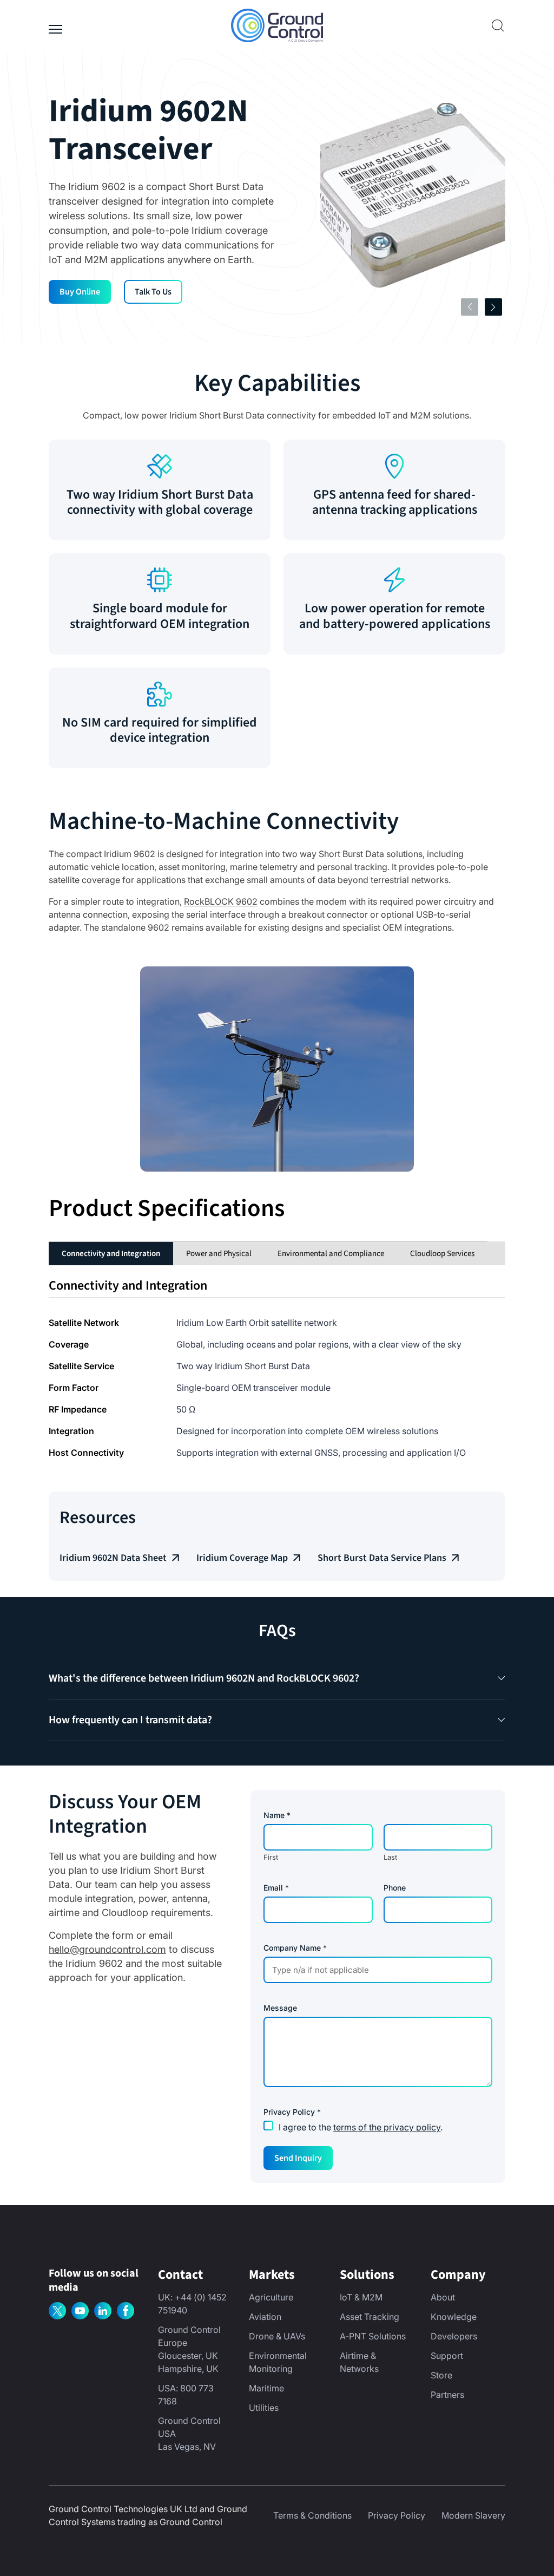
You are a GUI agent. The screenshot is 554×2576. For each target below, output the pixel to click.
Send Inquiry (298, 2158)
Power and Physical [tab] (219, 1254)
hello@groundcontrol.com (107, 1949)
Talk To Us (153, 292)
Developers (454, 2336)
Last (390, 1857)
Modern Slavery (473, 2515)
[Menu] (55, 25)
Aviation (265, 2317)
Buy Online (80, 292)
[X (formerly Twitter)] (57, 2311)
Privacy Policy (397, 2515)
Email (276, 1888)
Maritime (266, 2388)
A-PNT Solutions (373, 2336)
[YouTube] (80, 2311)
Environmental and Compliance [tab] (331, 1254)
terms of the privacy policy (387, 2127)
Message (280, 2008)
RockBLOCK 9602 (221, 901)
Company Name (295, 1948)
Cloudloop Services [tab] (442, 1254)
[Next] (493, 307)
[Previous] (470, 307)
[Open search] (498, 25)
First (271, 1857)
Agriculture (271, 2297)
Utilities (264, 2408)
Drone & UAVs (277, 2336)
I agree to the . (361, 2127)
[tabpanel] (277, 1368)
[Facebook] (126, 2311)
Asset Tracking (370, 2317)
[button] (277, 1678)
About (443, 2297)
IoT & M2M (361, 2297)
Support (447, 2356)
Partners (447, 2395)
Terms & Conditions (312, 2515)
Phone (395, 1888)
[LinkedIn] (103, 2311)
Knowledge (454, 2317)
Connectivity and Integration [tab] (111, 1254)
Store (441, 2375)
